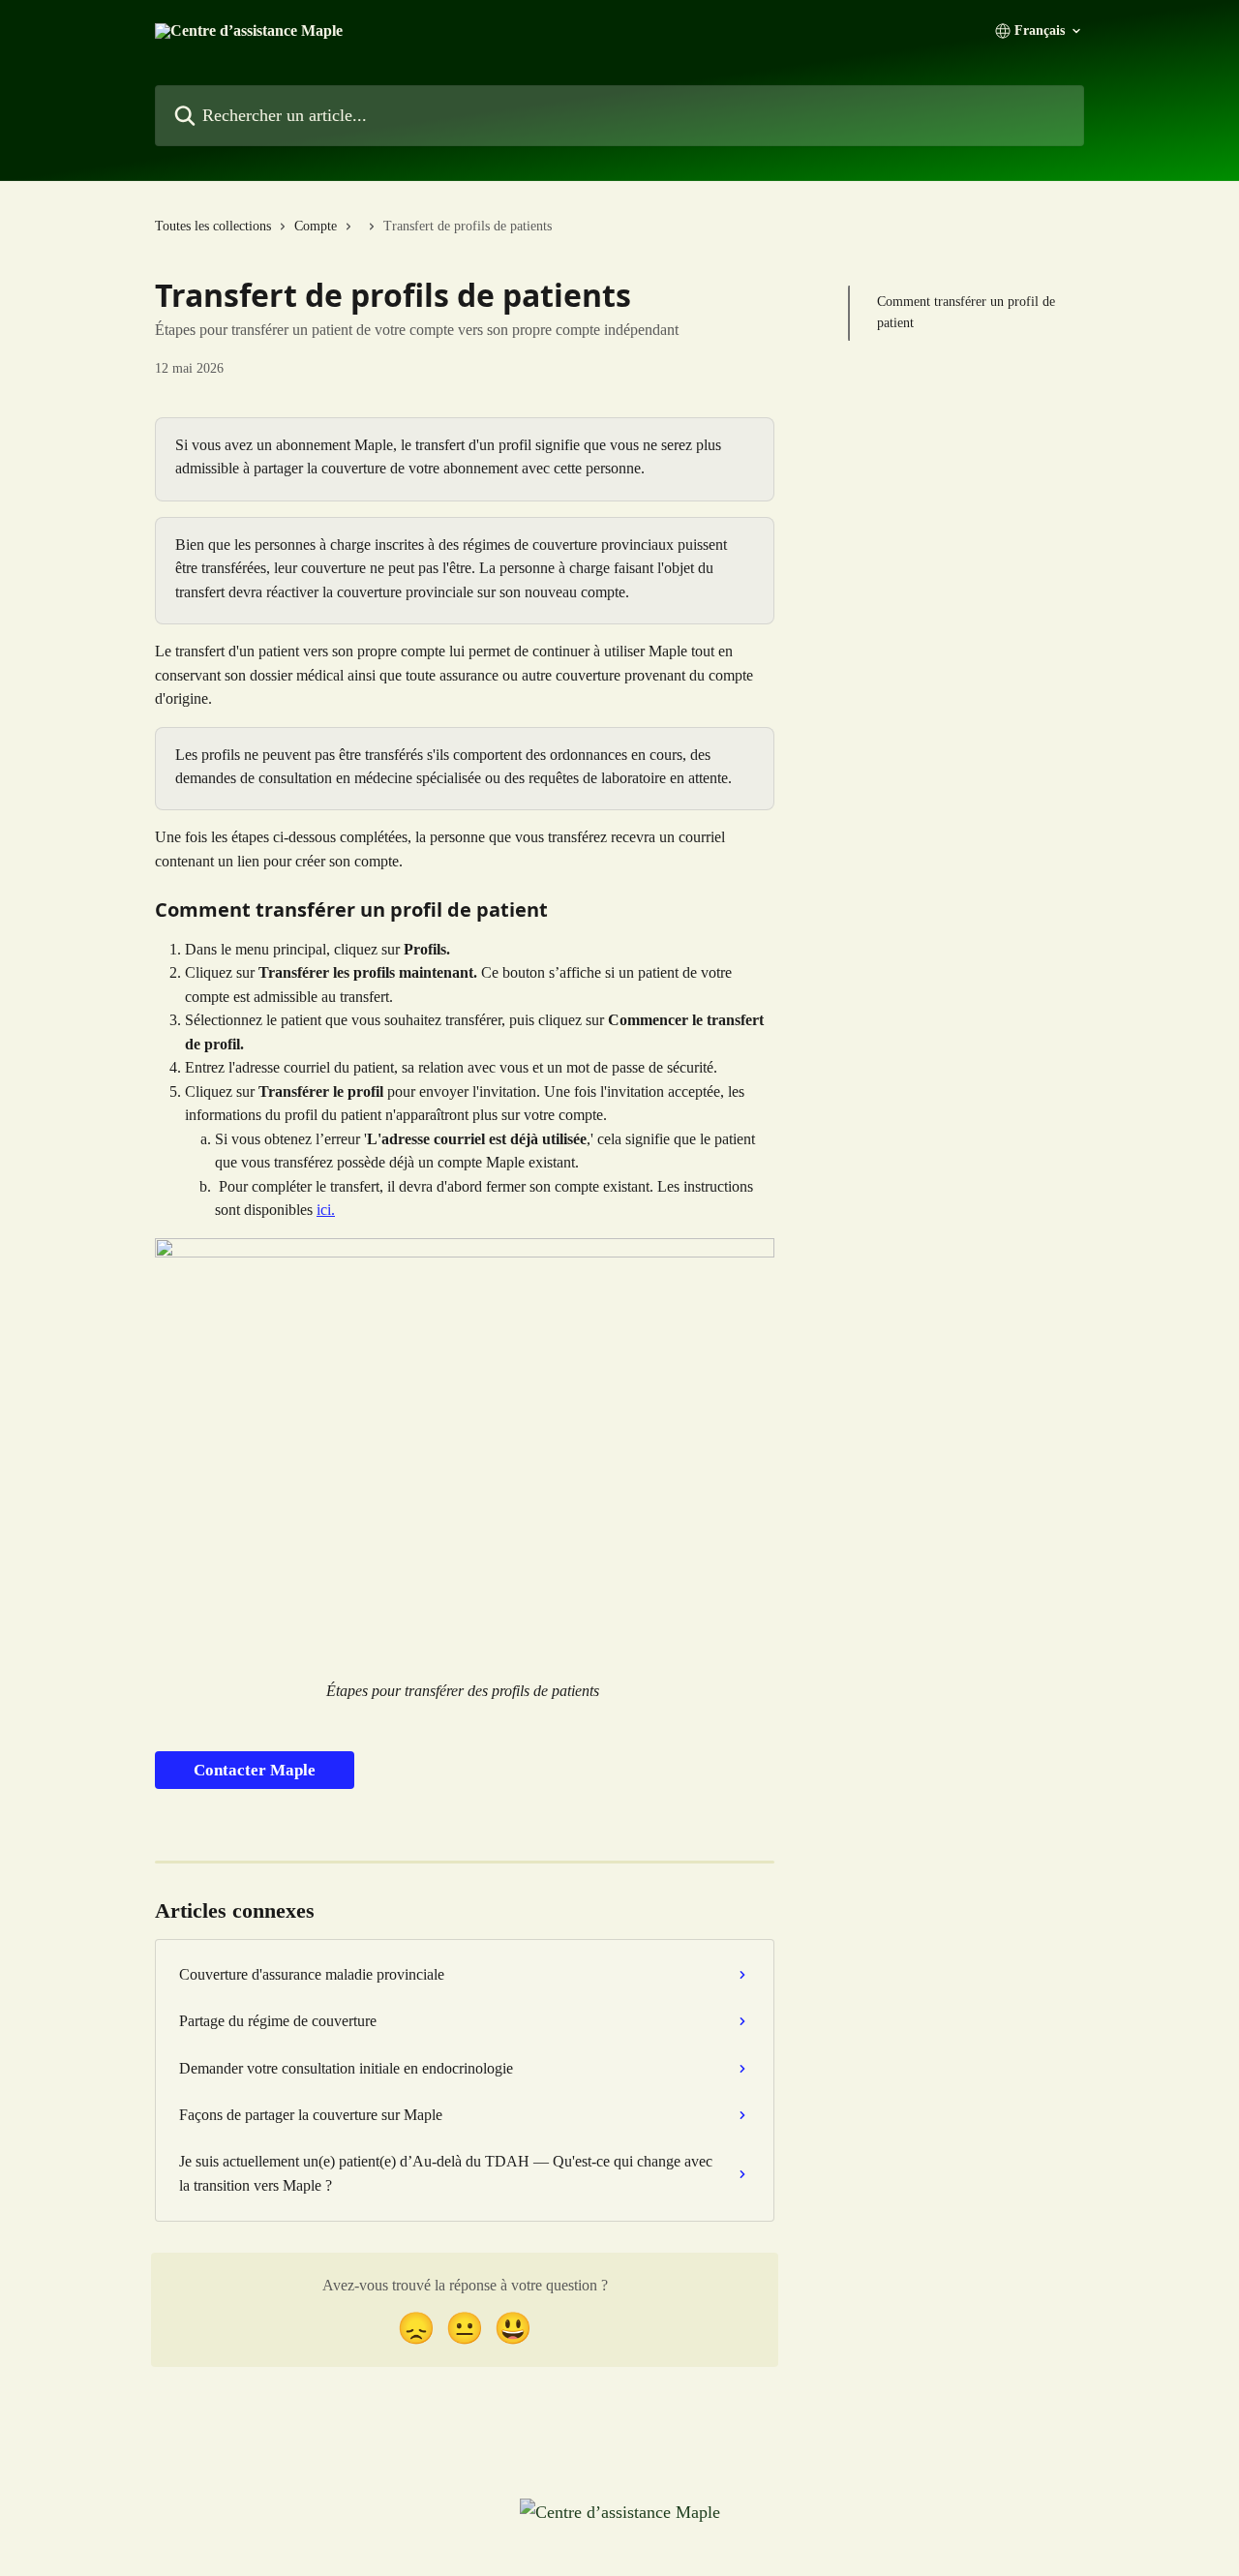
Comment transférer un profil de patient (966, 312)
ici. (326, 1210)
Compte (316, 226)
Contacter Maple (255, 1770)
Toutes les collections (213, 226)
